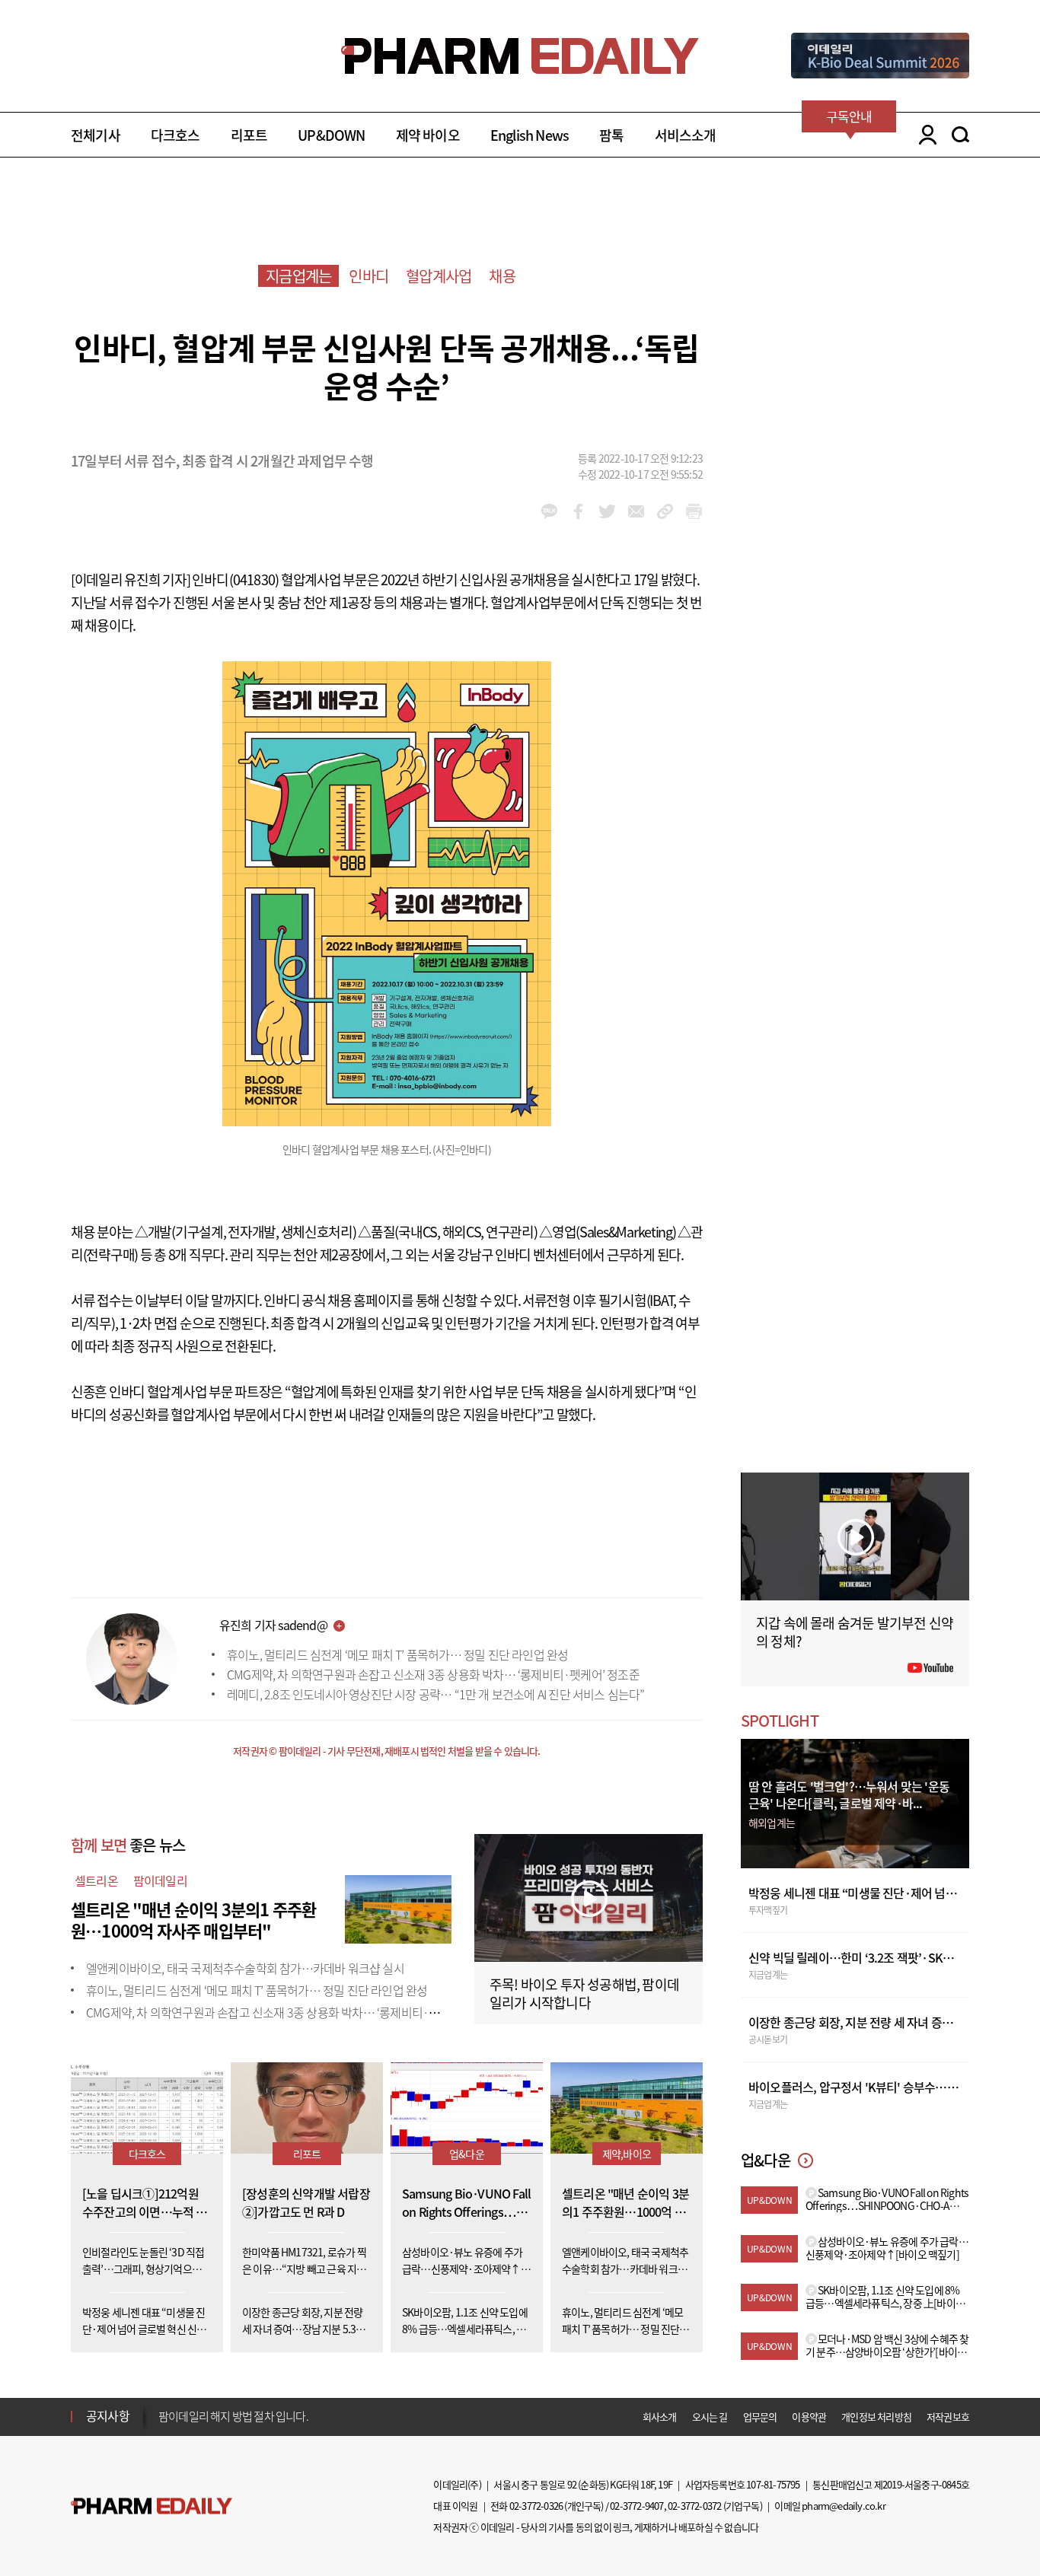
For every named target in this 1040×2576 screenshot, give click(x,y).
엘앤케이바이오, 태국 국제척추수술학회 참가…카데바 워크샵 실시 (245, 1968)
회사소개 (660, 2417)
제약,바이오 (627, 2154)
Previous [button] (163, 2407)
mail (636, 511)
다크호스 (175, 135)
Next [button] (163, 2425)
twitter (607, 511)
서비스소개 (686, 135)
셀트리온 (96, 1880)
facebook (578, 511)
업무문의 (760, 2417)
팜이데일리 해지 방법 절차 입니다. (233, 2416)
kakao (549, 511)
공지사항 (108, 2415)
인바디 (368, 276)
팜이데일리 (160, 1880)
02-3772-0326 (536, 2506)
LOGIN (924, 135)
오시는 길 (710, 2417)
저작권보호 (948, 2417)
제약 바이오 (428, 135)
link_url (665, 511)
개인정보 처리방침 (876, 2417)
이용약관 (809, 2417)
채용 (502, 276)
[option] (278, 2415)
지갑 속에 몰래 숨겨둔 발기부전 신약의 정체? (855, 1632)
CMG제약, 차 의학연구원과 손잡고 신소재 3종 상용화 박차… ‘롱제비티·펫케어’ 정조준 (433, 1674)
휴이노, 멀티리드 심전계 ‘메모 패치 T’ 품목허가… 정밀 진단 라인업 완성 (397, 1654)
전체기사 (96, 135)
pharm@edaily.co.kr (844, 2506)
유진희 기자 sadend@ (273, 1625)
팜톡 (611, 135)
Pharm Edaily (152, 2506)
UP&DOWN (331, 135)
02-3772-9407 (636, 2506)
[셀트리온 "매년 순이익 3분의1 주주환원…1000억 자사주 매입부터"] (398, 1907)
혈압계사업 (439, 276)
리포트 (249, 135)
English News (530, 135)
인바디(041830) (235, 580)
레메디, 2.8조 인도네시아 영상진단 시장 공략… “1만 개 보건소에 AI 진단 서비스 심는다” (436, 1694)
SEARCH (960, 135)
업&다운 (467, 2154)
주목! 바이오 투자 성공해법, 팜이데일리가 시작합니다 (584, 1993)
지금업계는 (298, 276)
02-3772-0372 (694, 2506)
